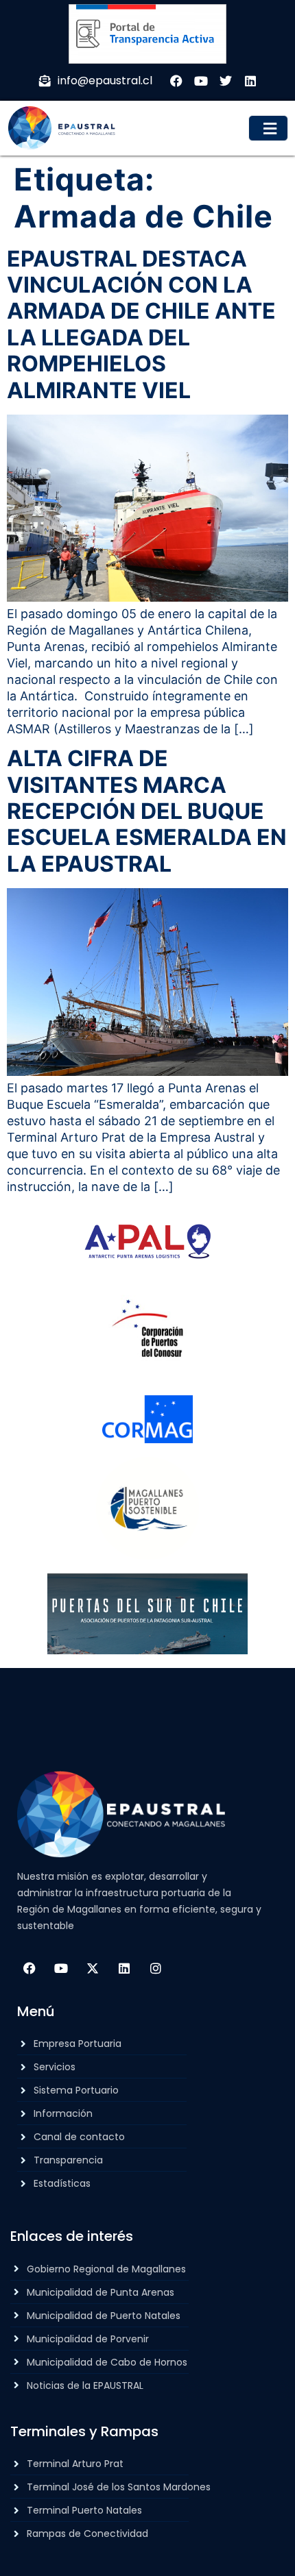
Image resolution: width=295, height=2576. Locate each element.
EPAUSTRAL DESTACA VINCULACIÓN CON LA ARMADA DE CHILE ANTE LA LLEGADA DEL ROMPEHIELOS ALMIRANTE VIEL (141, 324)
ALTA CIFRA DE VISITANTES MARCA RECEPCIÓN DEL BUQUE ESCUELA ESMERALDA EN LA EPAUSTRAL (147, 811)
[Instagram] (156, 1968)
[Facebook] (29, 1968)
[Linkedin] (124, 1968)
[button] (269, 128)
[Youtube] (61, 1968)
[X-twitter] (93, 1968)
